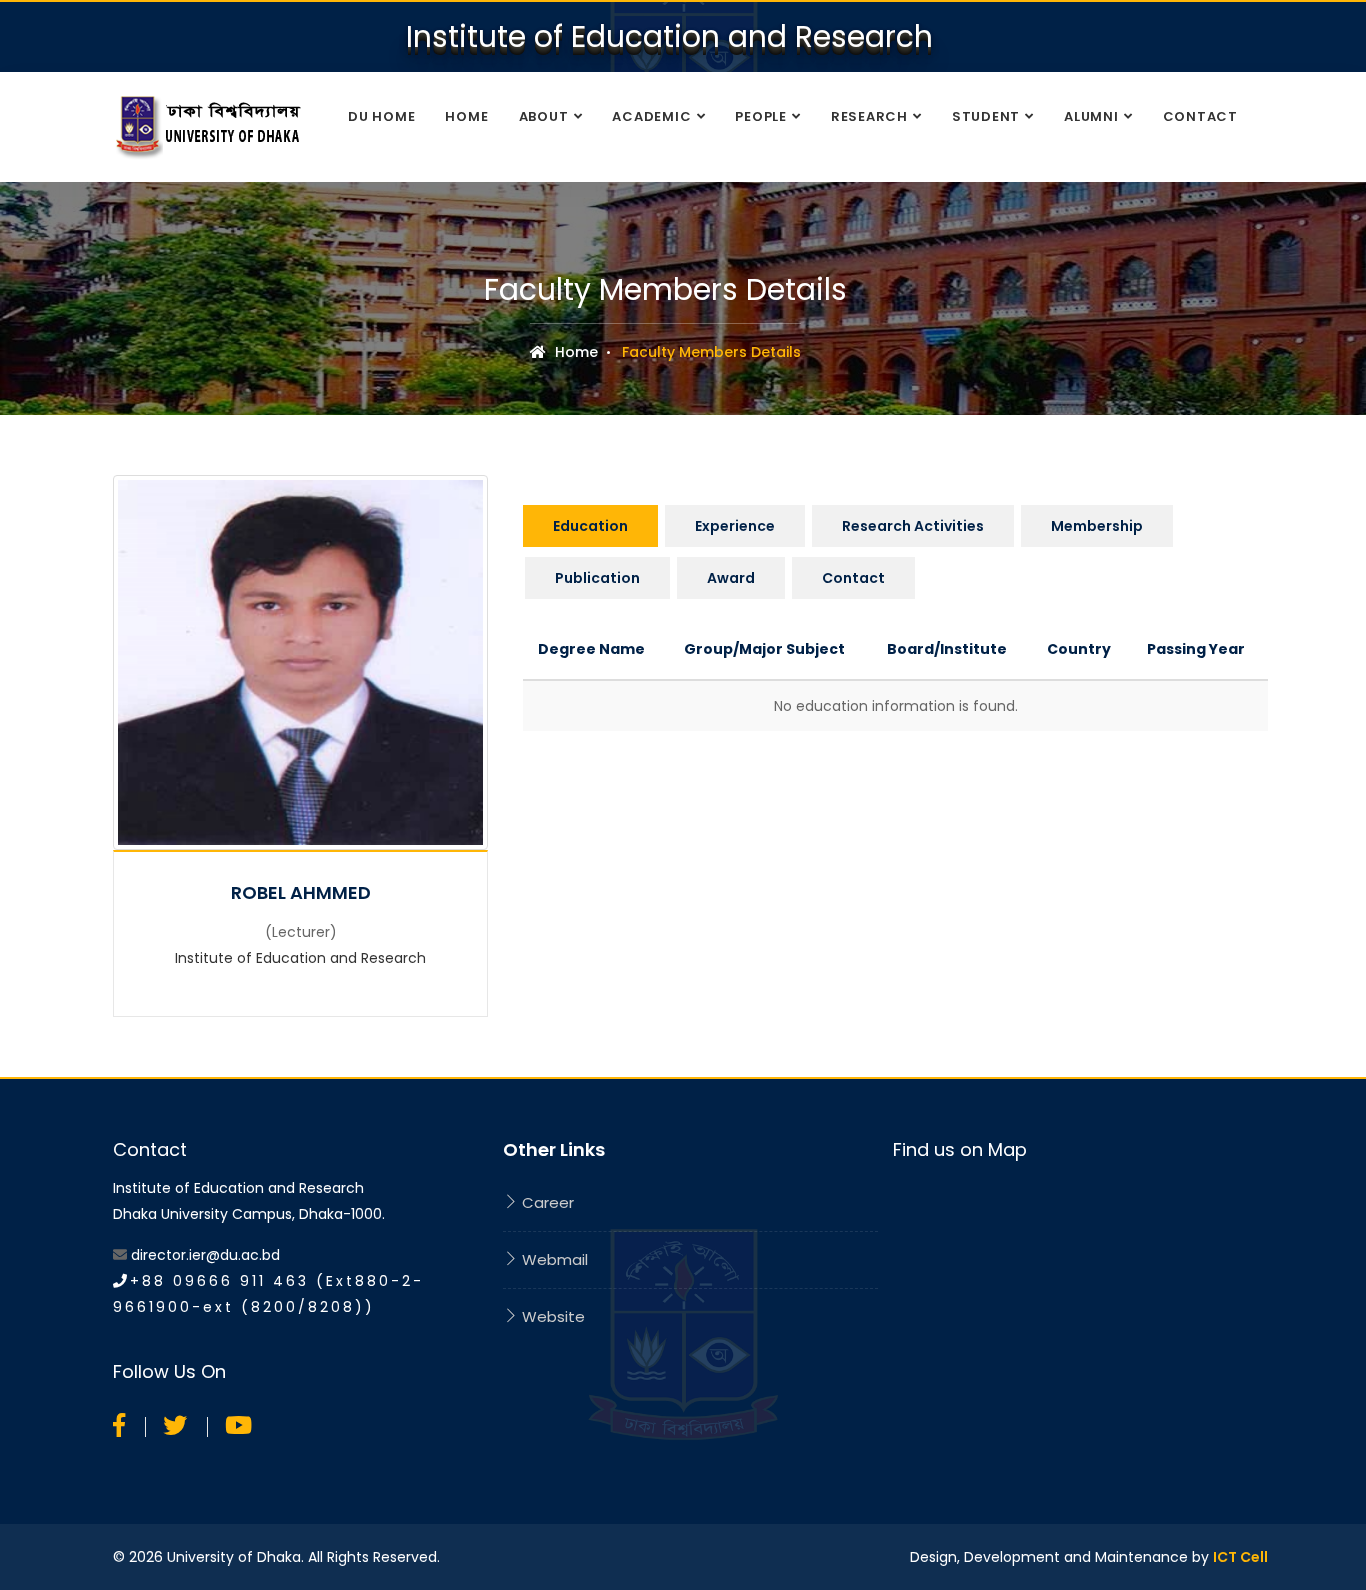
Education (590, 526)
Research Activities (913, 526)
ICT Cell (1240, 1557)
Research (869, 116)
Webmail (553, 1259)
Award (731, 578)
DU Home (381, 116)
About (544, 116)
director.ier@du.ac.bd (205, 1255)
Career (546, 1202)
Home (466, 116)
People (761, 116)
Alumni (1091, 116)
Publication (597, 578)
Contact (1200, 116)
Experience (735, 526)
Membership (1097, 526)
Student (986, 116)
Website (551, 1316)
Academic (651, 116)
